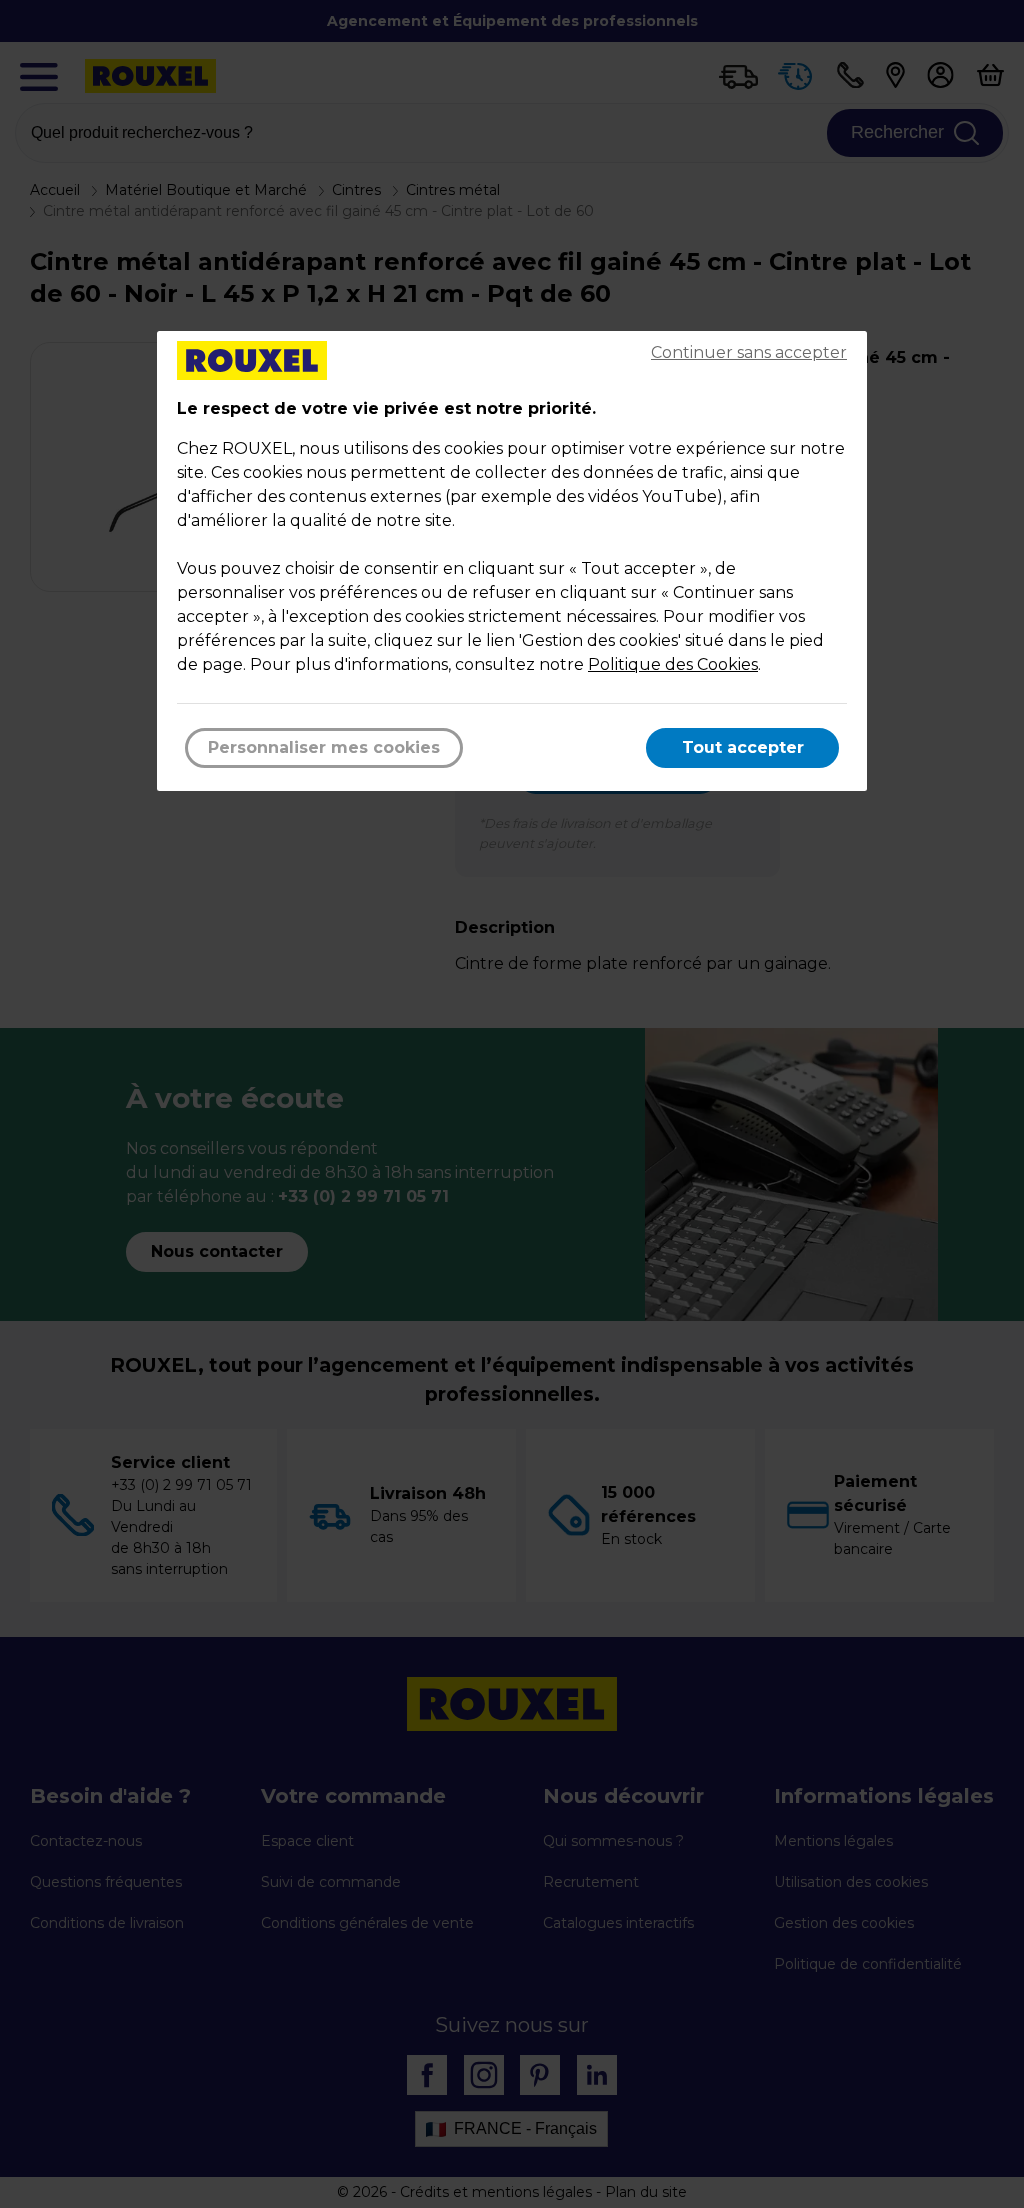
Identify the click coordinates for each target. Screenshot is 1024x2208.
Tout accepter (743, 747)
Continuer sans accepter (749, 352)
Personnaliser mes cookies (324, 747)
